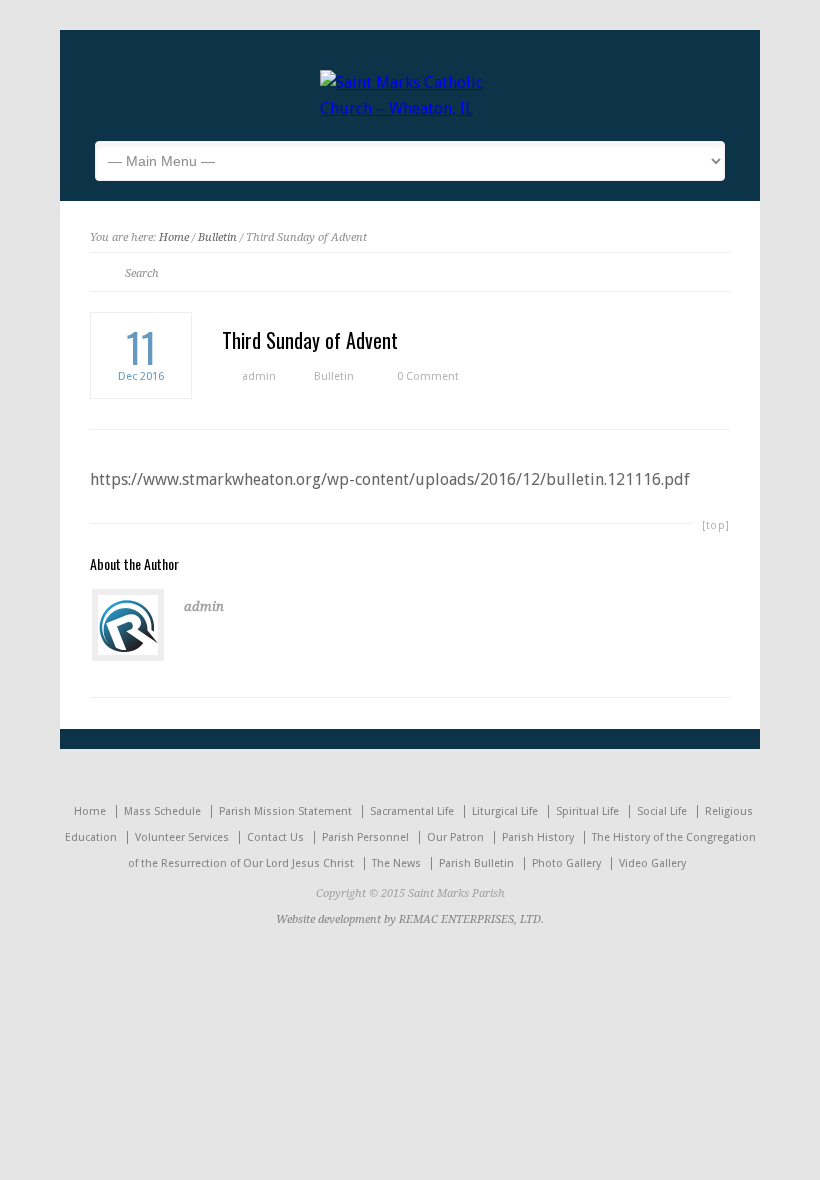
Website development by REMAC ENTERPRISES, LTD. (410, 919)
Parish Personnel (365, 837)
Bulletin (217, 237)
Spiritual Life (587, 811)
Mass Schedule (162, 811)
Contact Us (275, 837)
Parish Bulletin (476, 863)
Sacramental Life (412, 811)
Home (174, 237)
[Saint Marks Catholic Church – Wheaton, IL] (410, 108)
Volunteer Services (182, 837)
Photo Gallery (566, 863)
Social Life (662, 811)
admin (259, 376)
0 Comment (428, 376)
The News (396, 863)
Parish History (538, 837)
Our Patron (455, 837)
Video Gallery (652, 863)
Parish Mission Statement (285, 811)
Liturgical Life (505, 811)
